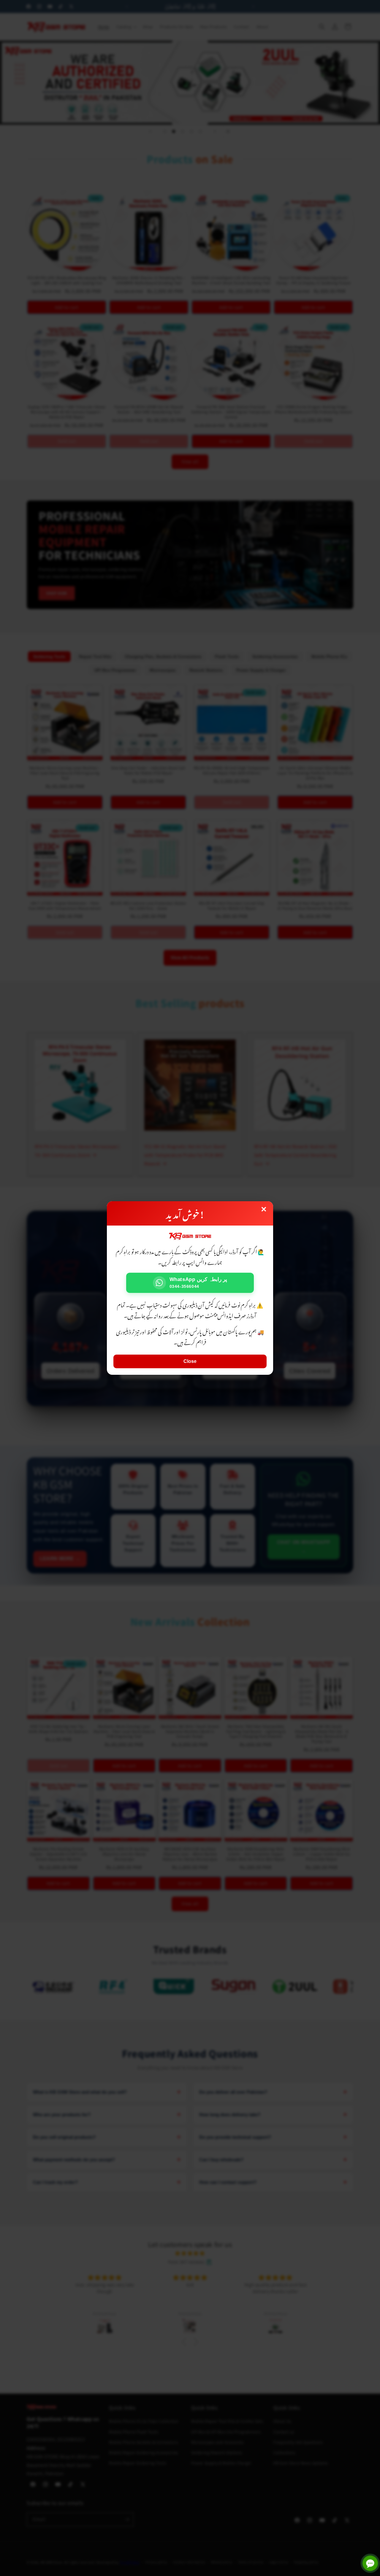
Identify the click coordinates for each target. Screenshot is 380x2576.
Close (190, 1361)
